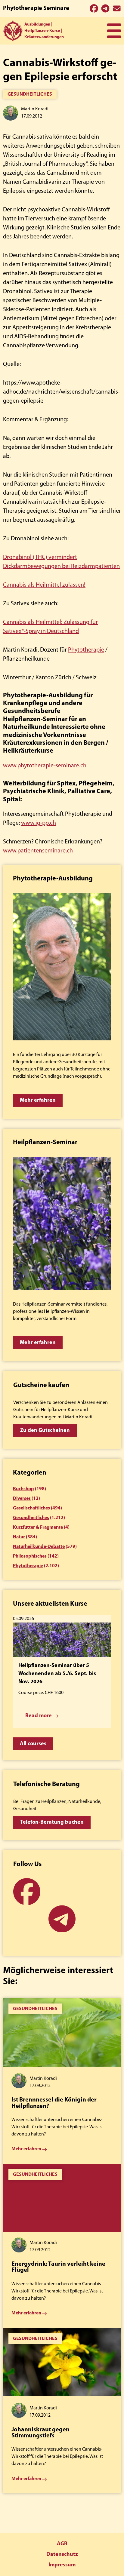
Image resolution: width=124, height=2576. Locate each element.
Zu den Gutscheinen (45, 1431)
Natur (19, 1537)
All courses (33, 1744)
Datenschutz (62, 2555)
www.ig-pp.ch (39, 823)
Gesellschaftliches (31, 1508)
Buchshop (23, 1489)
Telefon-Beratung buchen (52, 1822)
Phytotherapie (86, 650)
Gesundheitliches (30, 94)
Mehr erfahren (38, 1101)
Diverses (22, 1499)
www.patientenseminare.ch (38, 851)
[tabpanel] (62, 2081)
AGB (62, 2544)
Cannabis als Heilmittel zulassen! (44, 585)
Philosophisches (30, 1556)
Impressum (62, 2565)
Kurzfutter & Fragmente (38, 1527)
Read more (39, 1716)
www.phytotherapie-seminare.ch (45, 766)
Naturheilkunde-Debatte (39, 1547)
